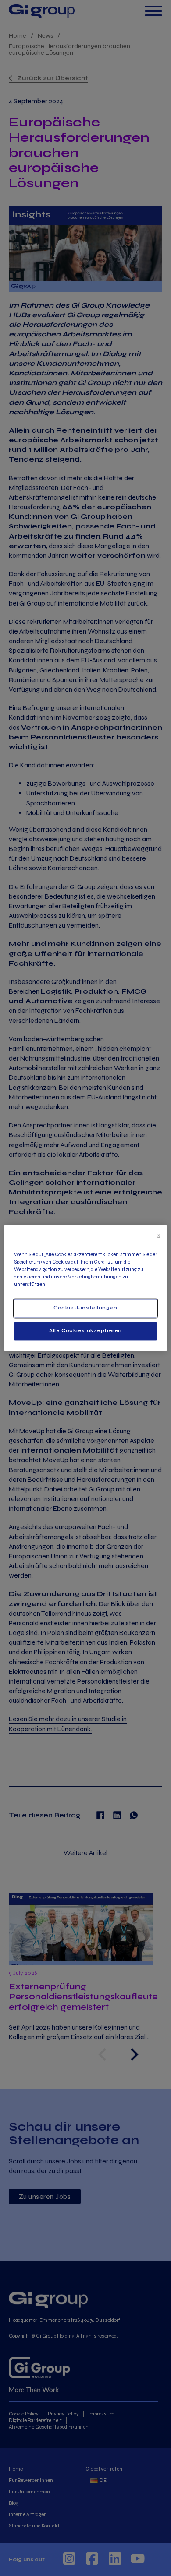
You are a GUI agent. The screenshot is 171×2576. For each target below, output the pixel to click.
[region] (86, 1288)
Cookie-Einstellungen (85, 1308)
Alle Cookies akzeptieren (85, 1331)
